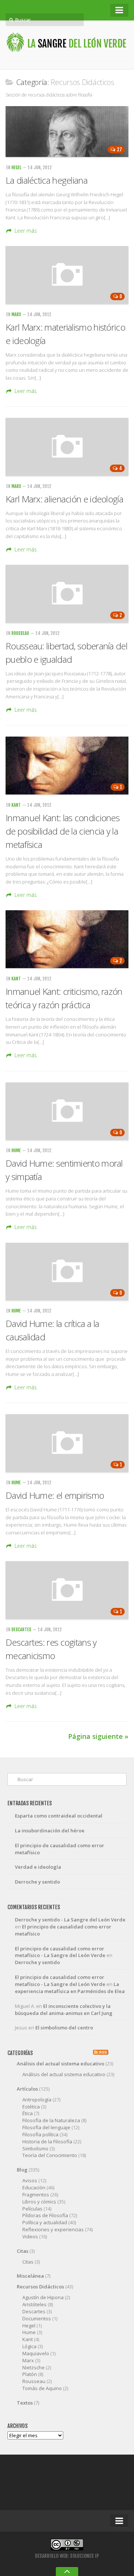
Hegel (16, 168)
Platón (30, 2374)
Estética (31, 2107)
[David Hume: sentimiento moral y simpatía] (67, 1111)
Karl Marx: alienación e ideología (64, 499)
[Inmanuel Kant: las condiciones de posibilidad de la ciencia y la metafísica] (67, 766)
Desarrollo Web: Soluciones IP (67, 2556)
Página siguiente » (98, 1736)
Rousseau (20, 633)
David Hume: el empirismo (55, 1495)
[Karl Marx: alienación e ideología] (67, 447)
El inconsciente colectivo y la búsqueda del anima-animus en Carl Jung (64, 2010)
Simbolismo (35, 2149)
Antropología (37, 2100)
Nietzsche (33, 2367)
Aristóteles (34, 2304)
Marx (16, 314)
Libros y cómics (39, 2202)
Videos (30, 2236)
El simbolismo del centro (64, 2028)
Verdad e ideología (38, 1867)
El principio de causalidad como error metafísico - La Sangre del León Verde (60, 1952)
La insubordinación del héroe (50, 1831)
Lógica (29, 2346)
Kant (16, 805)
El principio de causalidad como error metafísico (60, 1849)
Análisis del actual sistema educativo (60, 2064)
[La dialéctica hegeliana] (67, 132)
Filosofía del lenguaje (46, 2127)
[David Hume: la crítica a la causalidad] (67, 1271)
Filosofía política (40, 2134)
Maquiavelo (36, 2353)
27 (119, 150)
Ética (28, 2113)
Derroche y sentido (37, 1882)
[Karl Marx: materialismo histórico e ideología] (67, 275)
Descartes (21, 1630)
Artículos (27, 2089)
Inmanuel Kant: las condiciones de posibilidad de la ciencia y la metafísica (63, 831)
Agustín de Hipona (43, 2297)
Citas (23, 2251)
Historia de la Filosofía (47, 2141)
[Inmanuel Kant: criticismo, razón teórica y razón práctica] (67, 939)
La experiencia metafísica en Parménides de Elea (70, 1988)
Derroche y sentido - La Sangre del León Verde (70, 1920)
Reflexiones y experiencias (53, 2229)
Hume (16, 1151)
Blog (22, 2170)
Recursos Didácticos (40, 2287)
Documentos (37, 2318)
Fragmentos (36, 2195)
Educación (34, 2187)
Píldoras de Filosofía (45, 2215)
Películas (32, 2209)
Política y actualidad (45, 2222)
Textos (25, 2403)
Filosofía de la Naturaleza (51, 2120)
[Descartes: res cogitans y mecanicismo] (67, 1590)
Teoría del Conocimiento (50, 2155)
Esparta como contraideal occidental (59, 1816)
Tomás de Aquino (42, 2388)
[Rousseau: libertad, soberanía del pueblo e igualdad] (67, 594)
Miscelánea (30, 2276)
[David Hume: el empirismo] (67, 1443)
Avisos (30, 2180)
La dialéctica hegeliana (47, 180)
